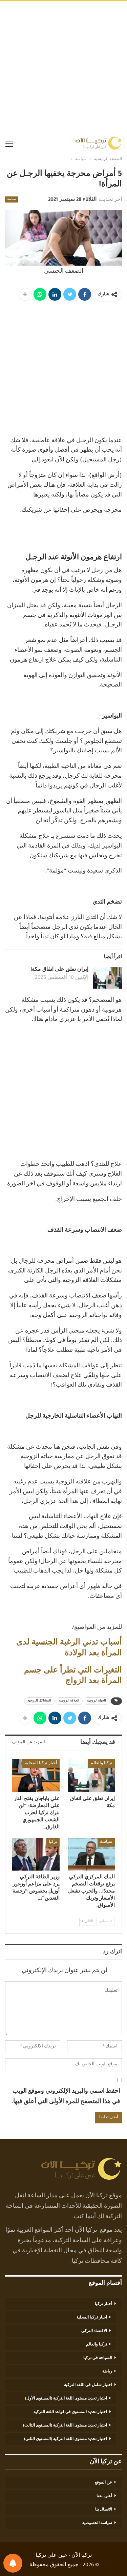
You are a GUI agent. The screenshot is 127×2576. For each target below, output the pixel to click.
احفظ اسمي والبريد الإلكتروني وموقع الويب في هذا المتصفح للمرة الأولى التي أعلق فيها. (66, 2097)
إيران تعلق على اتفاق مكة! (59, 970)
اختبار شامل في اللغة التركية (88, 2385)
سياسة (12, 199)
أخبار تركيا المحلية (41, 1764)
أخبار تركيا (103, 2304)
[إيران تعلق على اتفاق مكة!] (107, 978)
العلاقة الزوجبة (69, 1701)
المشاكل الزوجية (39, 1701)
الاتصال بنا (104, 2510)
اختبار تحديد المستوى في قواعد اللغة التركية (70, 2412)
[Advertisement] (63, 68)
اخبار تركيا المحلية (92, 2318)
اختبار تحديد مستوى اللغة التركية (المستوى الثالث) (65, 2426)
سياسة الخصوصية (97, 2523)
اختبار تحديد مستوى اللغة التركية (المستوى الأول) (66, 2399)
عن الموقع (103, 2483)
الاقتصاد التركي (94, 2331)
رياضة (107, 2372)
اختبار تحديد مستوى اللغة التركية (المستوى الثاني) (66, 2439)
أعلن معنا (104, 2496)
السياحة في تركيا (98, 2358)
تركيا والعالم (101, 1764)
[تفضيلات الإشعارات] (13, 2563)
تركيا (53, 1842)
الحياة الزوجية (97, 1701)
